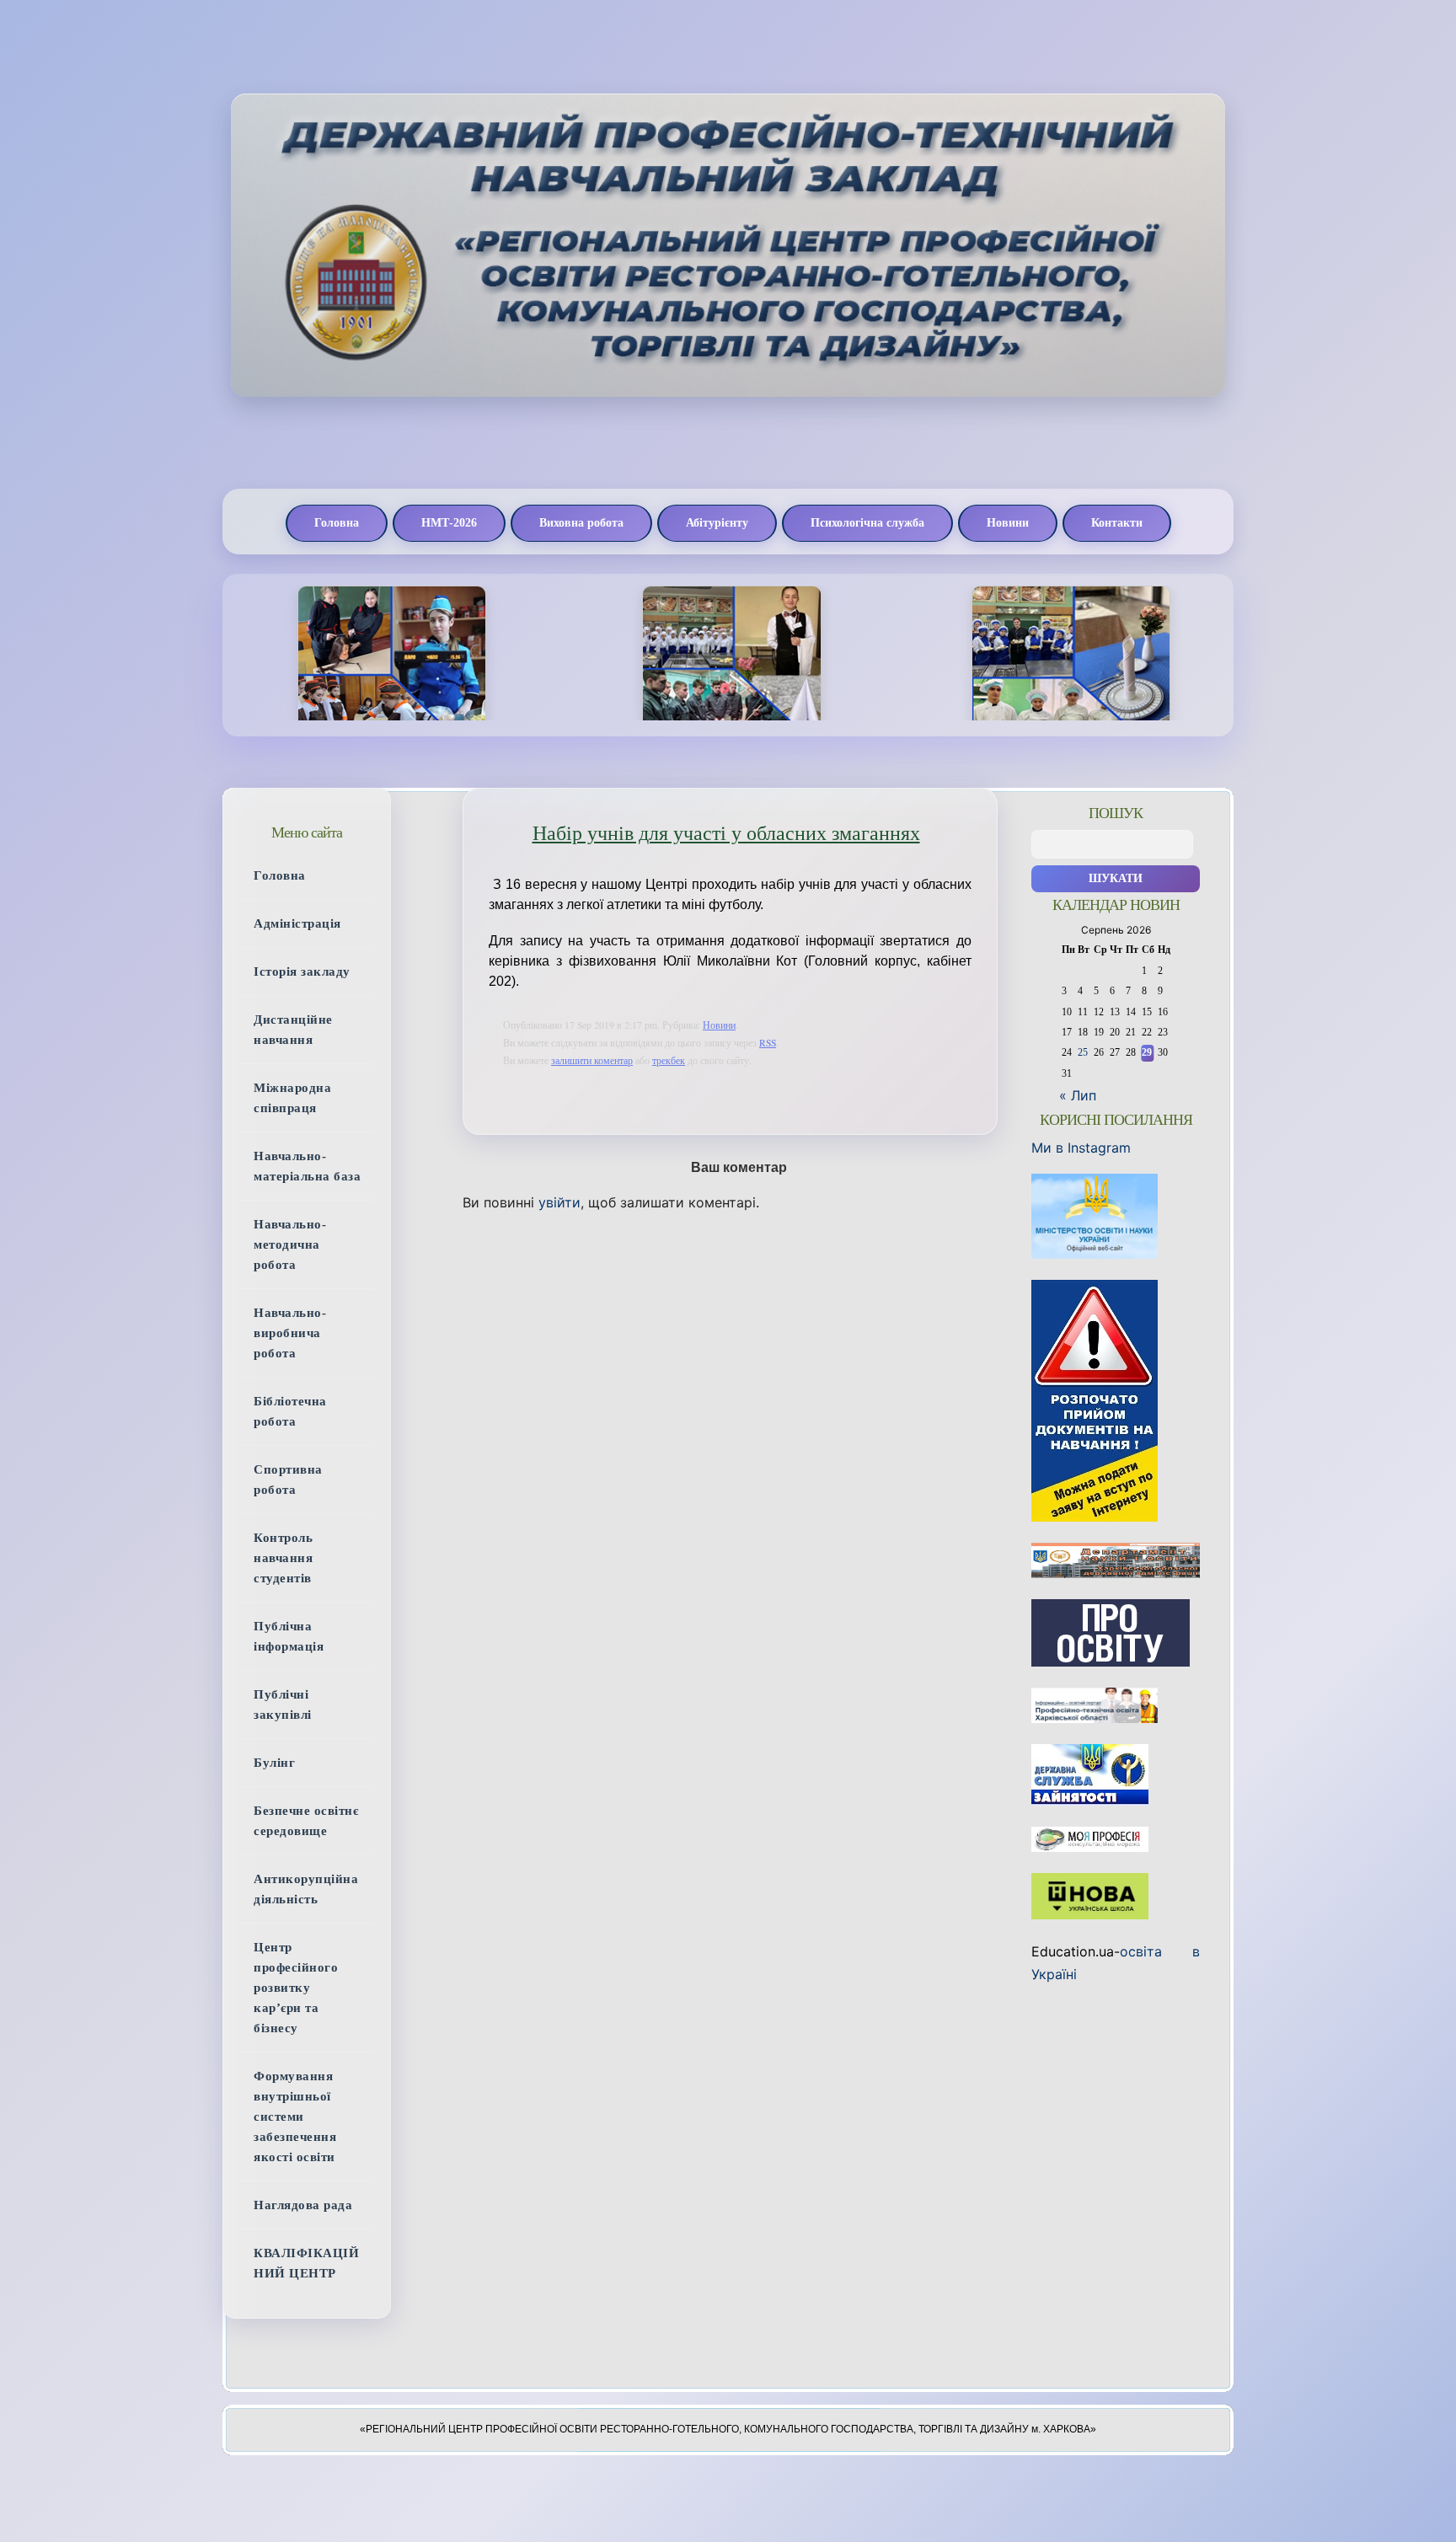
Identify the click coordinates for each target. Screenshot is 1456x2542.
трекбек (669, 1060)
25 (1083, 1052)
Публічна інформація (289, 1636)
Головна (337, 523)
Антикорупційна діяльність (306, 1889)
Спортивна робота (288, 1480)
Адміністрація (297, 923)
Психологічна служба (867, 523)
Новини (1008, 523)
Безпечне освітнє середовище (306, 1821)
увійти (559, 1202)
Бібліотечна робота (290, 1411)
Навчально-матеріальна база (307, 1166)
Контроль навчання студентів (283, 1558)
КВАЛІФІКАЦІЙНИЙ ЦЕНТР (306, 2263)
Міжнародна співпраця (292, 1098)
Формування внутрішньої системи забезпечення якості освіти (295, 2117)
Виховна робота (581, 523)
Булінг (274, 1763)
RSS (768, 1043)
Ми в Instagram (1081, 1148)
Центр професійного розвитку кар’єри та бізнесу (296, 1988)
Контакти (1117, 523)
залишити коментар (592, 1060)
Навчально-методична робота (290, 1244)
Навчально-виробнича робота (290, 1333)
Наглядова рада (303, 2205)
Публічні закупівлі (283, 1704)
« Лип (1078, 1095)
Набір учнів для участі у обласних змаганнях (726, 833)
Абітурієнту (717, 523)
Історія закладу (302, 971)
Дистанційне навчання (293, 1030)
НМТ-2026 (449, 523)
